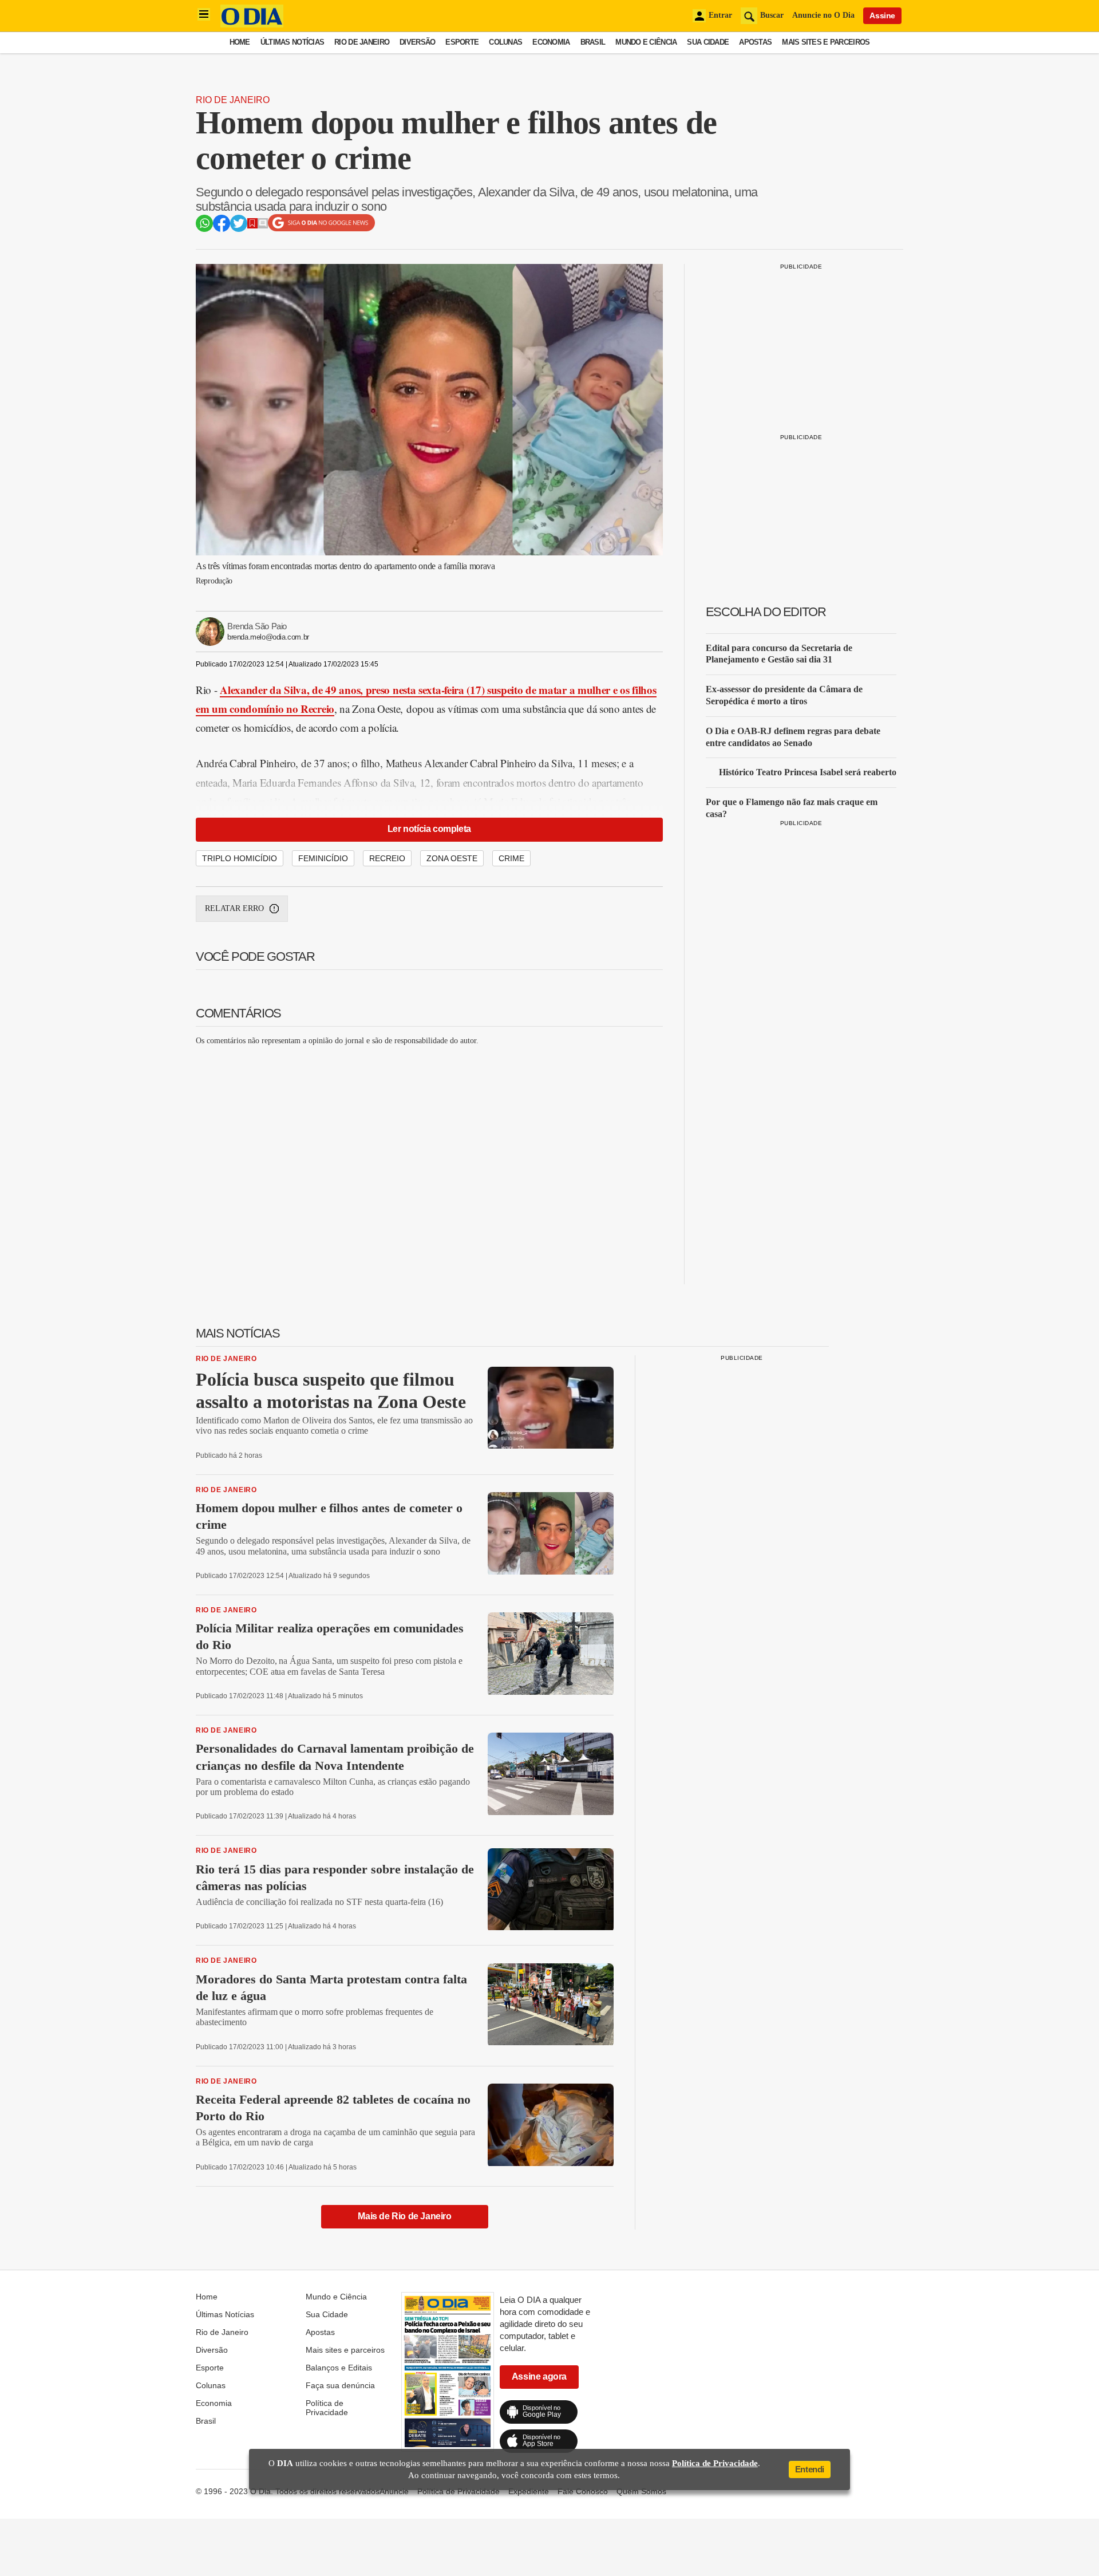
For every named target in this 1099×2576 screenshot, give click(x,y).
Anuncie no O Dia (823, 15)
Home (240, 42)
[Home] (252, 24)
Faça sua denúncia (340, 2385)
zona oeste (452, 858)
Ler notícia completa (429, 829)
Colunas (505, 42)
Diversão (417, 42)
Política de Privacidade (327, 2408)
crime (511, 858)
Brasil (593, 42)
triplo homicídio (240, 858)
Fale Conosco (583, 2491)
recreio (387, 858)
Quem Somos (641, 2491)
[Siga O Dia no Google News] (321, 229)
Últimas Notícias (292, 42)
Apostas (755, 42)
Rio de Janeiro (362, 42)
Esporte (462, 42)
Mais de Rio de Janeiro (404, 2216)
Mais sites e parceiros (826, 42)
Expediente (529, 2491)
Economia (551, 42)
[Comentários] (263, 225)
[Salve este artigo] (252, 225)
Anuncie (394, 2491)
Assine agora (539, 2376)
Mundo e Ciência (646, 42)
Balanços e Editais (339, 2368)
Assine (882, 15)
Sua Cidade (708, 42)
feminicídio (323, 858)
